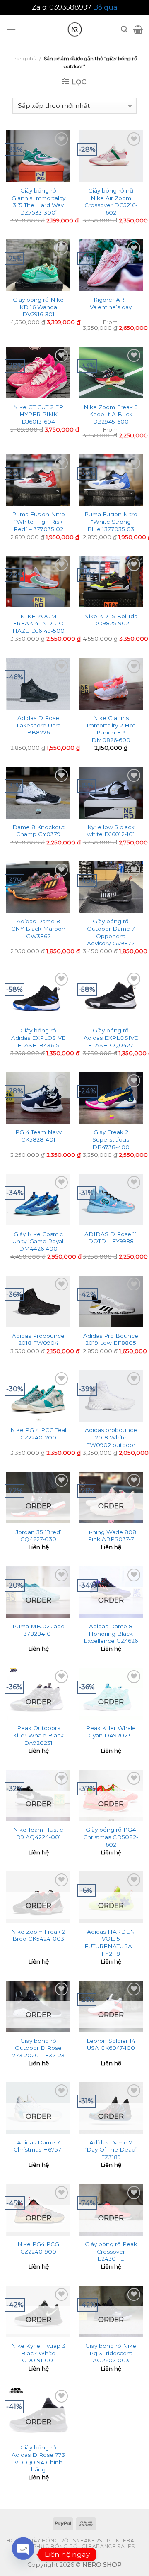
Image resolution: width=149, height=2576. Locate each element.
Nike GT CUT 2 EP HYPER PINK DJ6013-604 (38, 414)
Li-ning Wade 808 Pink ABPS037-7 (111, 1536)
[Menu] (11, 29)
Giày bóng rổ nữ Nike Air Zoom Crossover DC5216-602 (111, 201)
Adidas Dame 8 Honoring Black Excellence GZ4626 (111, 1633)
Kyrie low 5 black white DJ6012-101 (111, 831)
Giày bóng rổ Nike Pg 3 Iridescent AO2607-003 (111, 2353)
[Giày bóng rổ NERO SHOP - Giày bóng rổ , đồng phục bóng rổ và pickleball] (74, 29)
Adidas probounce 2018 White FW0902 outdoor (111, 1437)
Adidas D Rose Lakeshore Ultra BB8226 (38, 725)
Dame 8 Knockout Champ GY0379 (38, 831)
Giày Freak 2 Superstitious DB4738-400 (111, 1139)
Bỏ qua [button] (105, 7)
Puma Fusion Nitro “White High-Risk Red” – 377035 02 (38, 521)
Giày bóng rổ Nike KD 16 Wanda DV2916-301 (38, 307)
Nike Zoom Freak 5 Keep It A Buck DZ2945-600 (111, 414)
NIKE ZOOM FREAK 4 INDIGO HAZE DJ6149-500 (38, 623)
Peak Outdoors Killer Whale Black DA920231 (38, 1735)
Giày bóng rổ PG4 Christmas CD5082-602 (111, 1837)
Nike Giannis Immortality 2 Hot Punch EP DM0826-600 (111, 729)
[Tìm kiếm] (124, 29)
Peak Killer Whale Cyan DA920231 (111, 1732)
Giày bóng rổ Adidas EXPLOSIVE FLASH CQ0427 (111, 1038)
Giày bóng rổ (48, 2541)
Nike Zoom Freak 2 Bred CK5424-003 (38, 1935)
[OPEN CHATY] (23, 2554)
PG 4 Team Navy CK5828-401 (38, 1136)
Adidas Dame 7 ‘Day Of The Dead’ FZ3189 (111, 2150)
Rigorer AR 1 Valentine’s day (111, 303)
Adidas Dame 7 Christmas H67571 (38, 2146)
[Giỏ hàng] (138, 29)
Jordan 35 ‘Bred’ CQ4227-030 (38, 1536)
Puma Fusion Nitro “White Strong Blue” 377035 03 (111, 521)
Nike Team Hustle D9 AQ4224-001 (38, 1833)
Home (15, 2541)
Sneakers (88, 2541)
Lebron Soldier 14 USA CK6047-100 (111, 2044)
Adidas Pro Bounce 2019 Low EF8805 (111, 1339)
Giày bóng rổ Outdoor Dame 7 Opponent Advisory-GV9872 (111, 932)
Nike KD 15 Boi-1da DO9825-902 (111, 620)
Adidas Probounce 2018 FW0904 (38, 1339)
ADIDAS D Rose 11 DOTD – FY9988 (111, 1238)
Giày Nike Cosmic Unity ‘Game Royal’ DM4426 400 (38, 1241)
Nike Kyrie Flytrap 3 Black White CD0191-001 (38, 2353)
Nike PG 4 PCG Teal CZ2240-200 (38, 1434)
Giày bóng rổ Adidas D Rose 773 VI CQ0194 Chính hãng (38, 2458)
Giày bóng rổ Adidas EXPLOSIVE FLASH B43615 (38, 1038)
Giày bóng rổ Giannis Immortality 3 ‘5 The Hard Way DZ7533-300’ (38, 201)
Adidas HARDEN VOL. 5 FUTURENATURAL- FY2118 (111, 1943)
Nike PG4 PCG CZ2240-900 (38, 2248)
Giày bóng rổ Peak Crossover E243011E (111, 2251)
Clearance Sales (108, 2546)
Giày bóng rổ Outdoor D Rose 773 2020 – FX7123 (38, 2048)
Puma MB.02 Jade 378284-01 (38, 1630)
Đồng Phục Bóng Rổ (46, 2546)
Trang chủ (24, 58)
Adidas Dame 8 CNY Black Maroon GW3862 (38, 928)
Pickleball (124, 2541)
